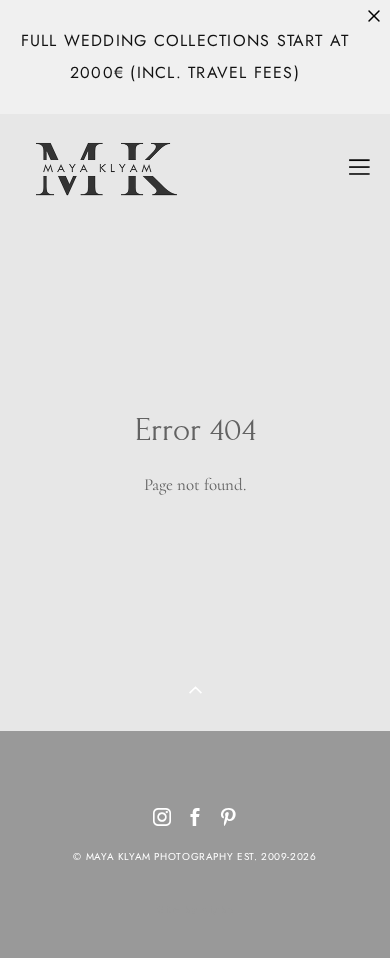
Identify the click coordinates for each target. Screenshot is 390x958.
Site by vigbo (195, 910)
